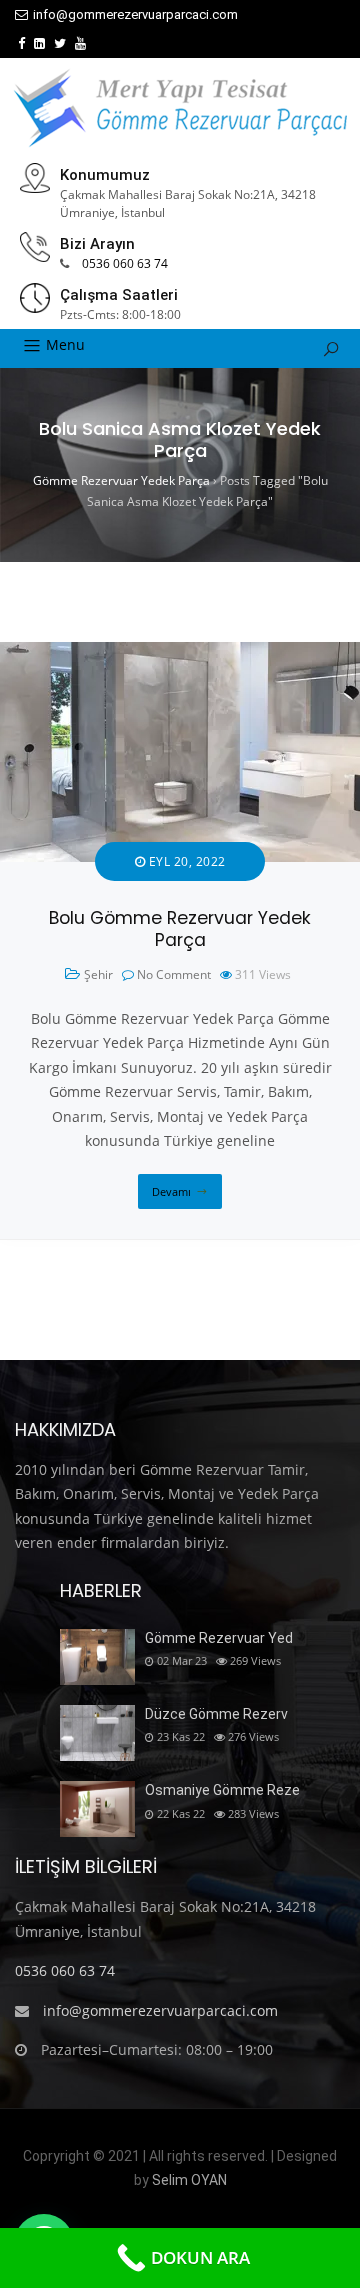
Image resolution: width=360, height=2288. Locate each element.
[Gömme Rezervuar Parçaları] (180, 108)
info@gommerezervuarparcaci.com (135, 14)
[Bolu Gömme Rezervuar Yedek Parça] (180, 653)
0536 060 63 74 (125, 263)
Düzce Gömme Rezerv (216, 1714)
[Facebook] (21, 43)
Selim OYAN (189, 2180)
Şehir (98, 974)
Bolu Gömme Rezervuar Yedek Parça (180, 929)
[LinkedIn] (39, 43)
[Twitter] (60, 43)
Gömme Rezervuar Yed (219, 1638)
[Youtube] (80, 43)
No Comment (174, 974)
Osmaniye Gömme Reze (222, 1790)
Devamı (171, 1191)
